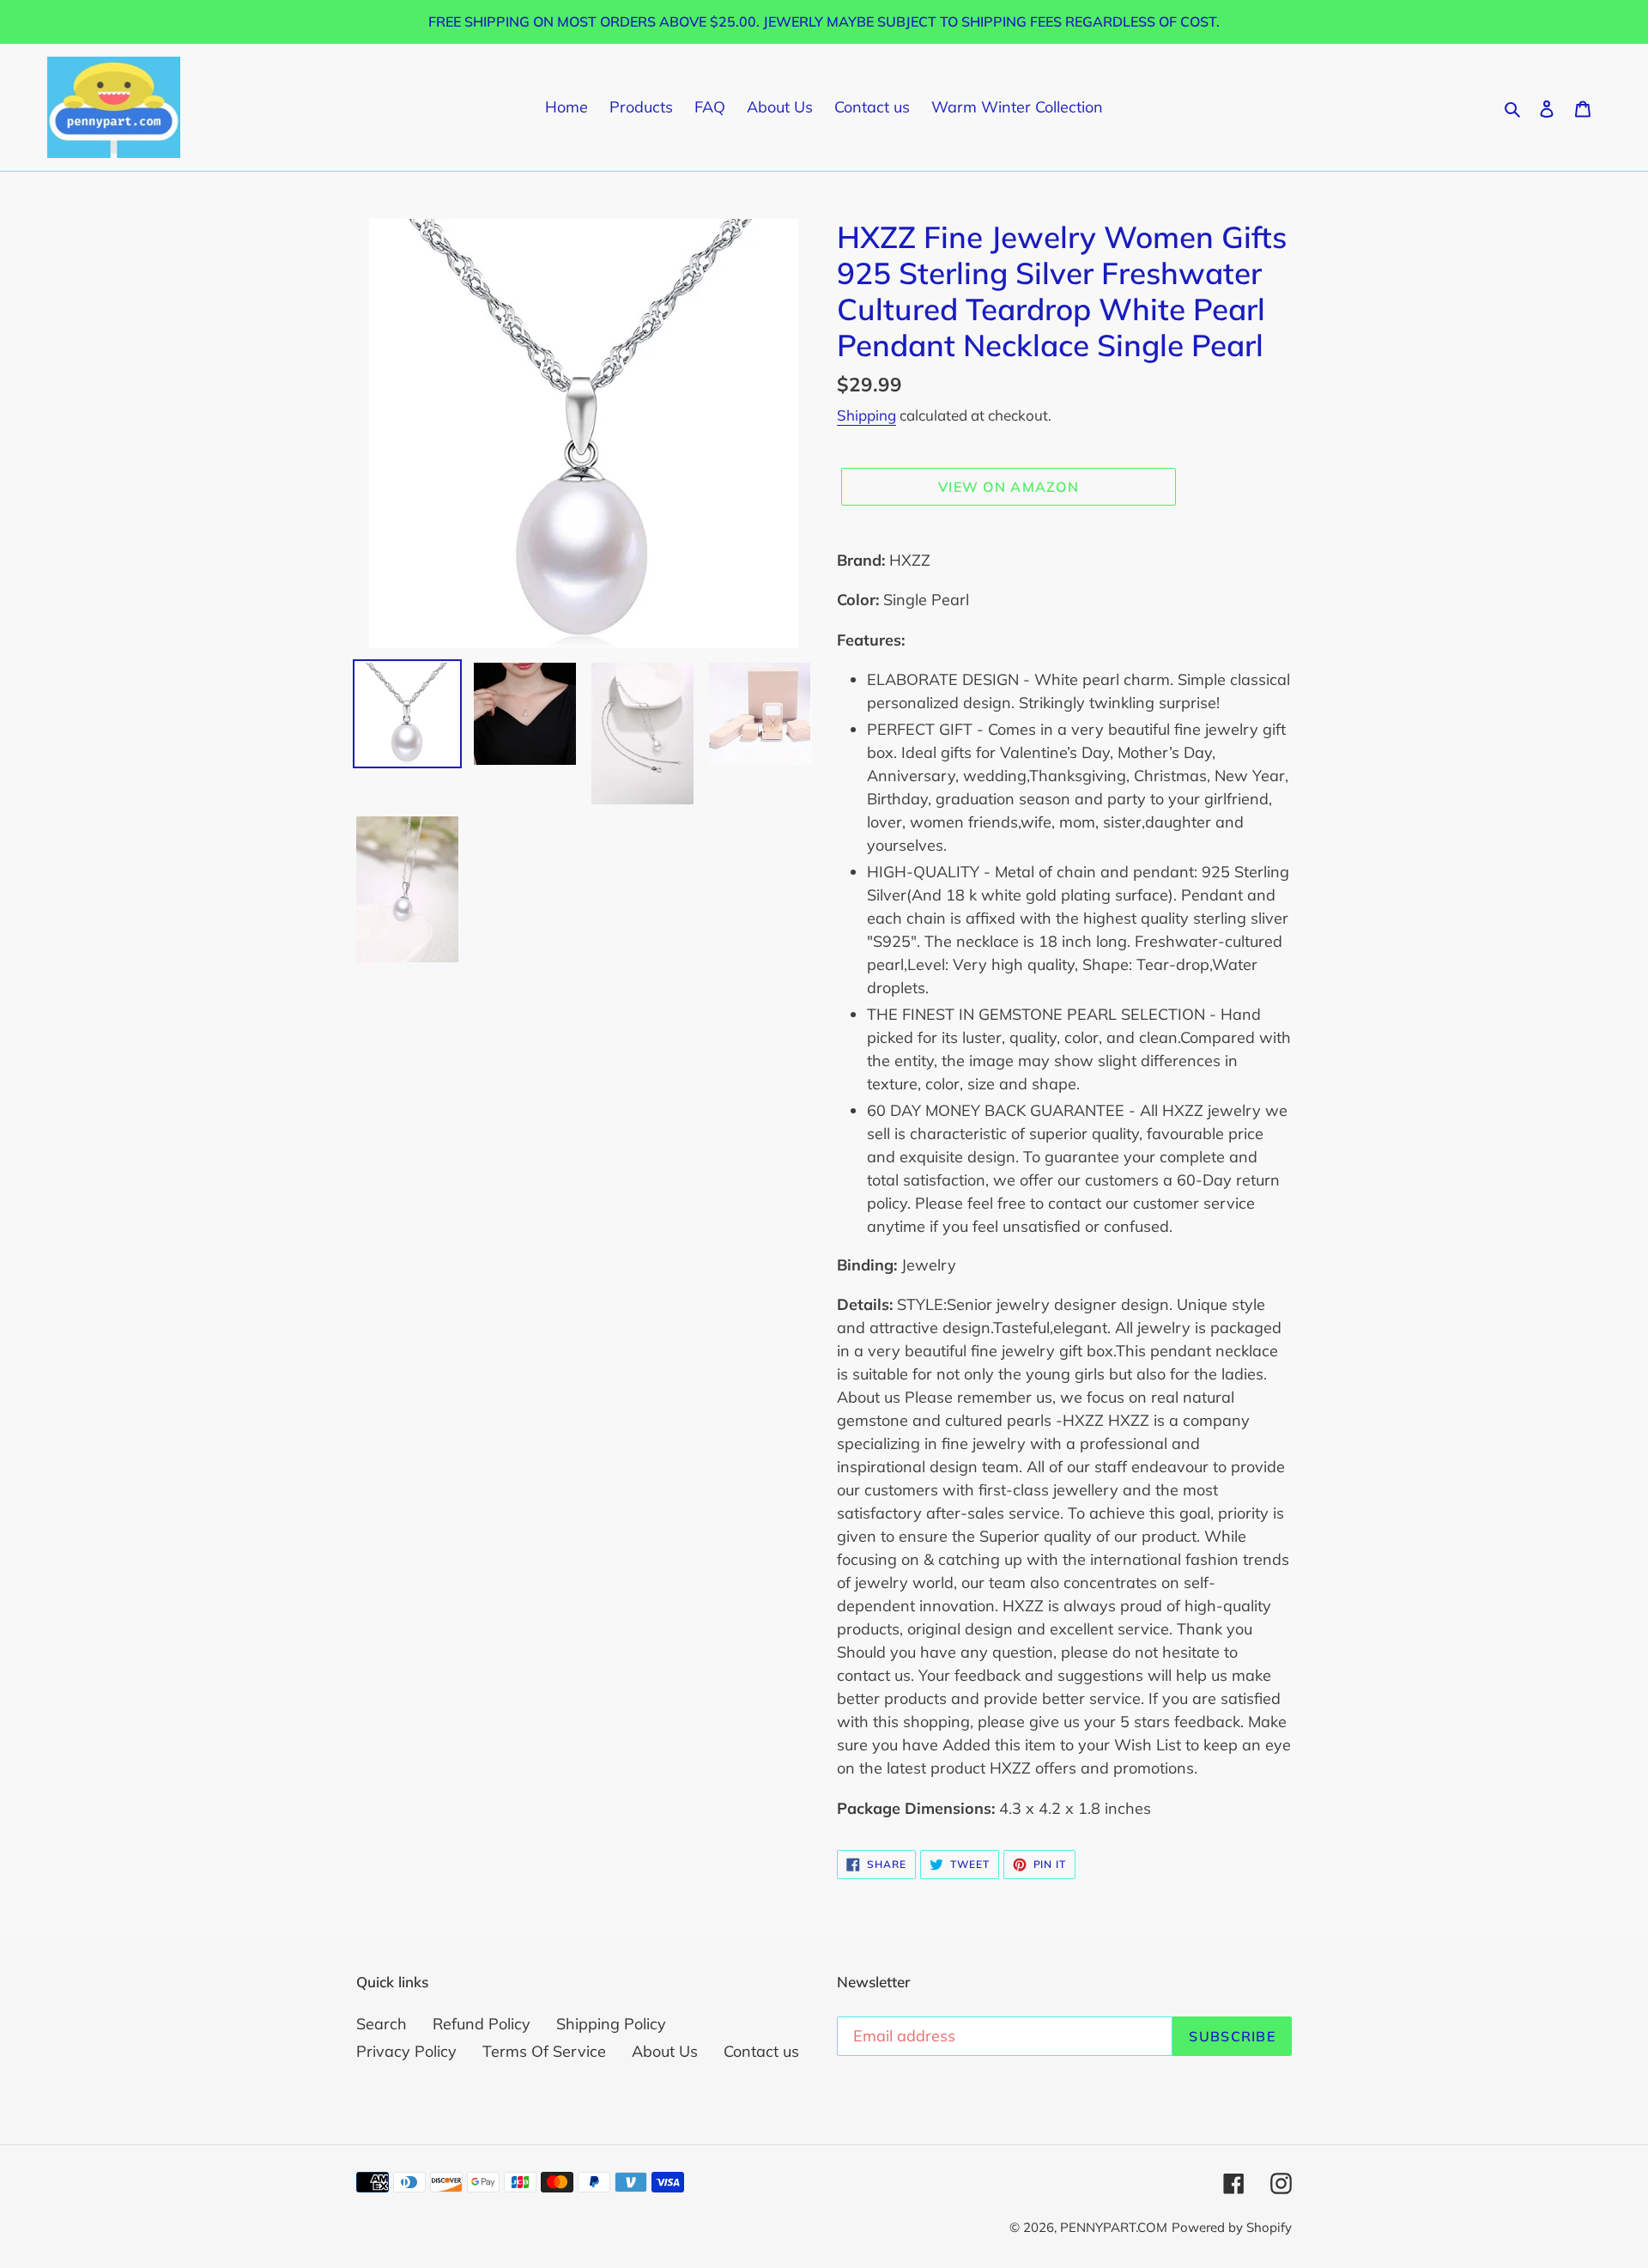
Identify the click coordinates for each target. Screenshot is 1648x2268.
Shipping (866, 415)
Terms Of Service (544, 2051)
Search (382, 2024)
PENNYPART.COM (1114, 2227)
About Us (665, 2051)
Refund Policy (482, 2024)
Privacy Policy (406, 2051)
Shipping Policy (611, 2024)
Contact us (761, 2051)
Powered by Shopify (1232, 2227)
